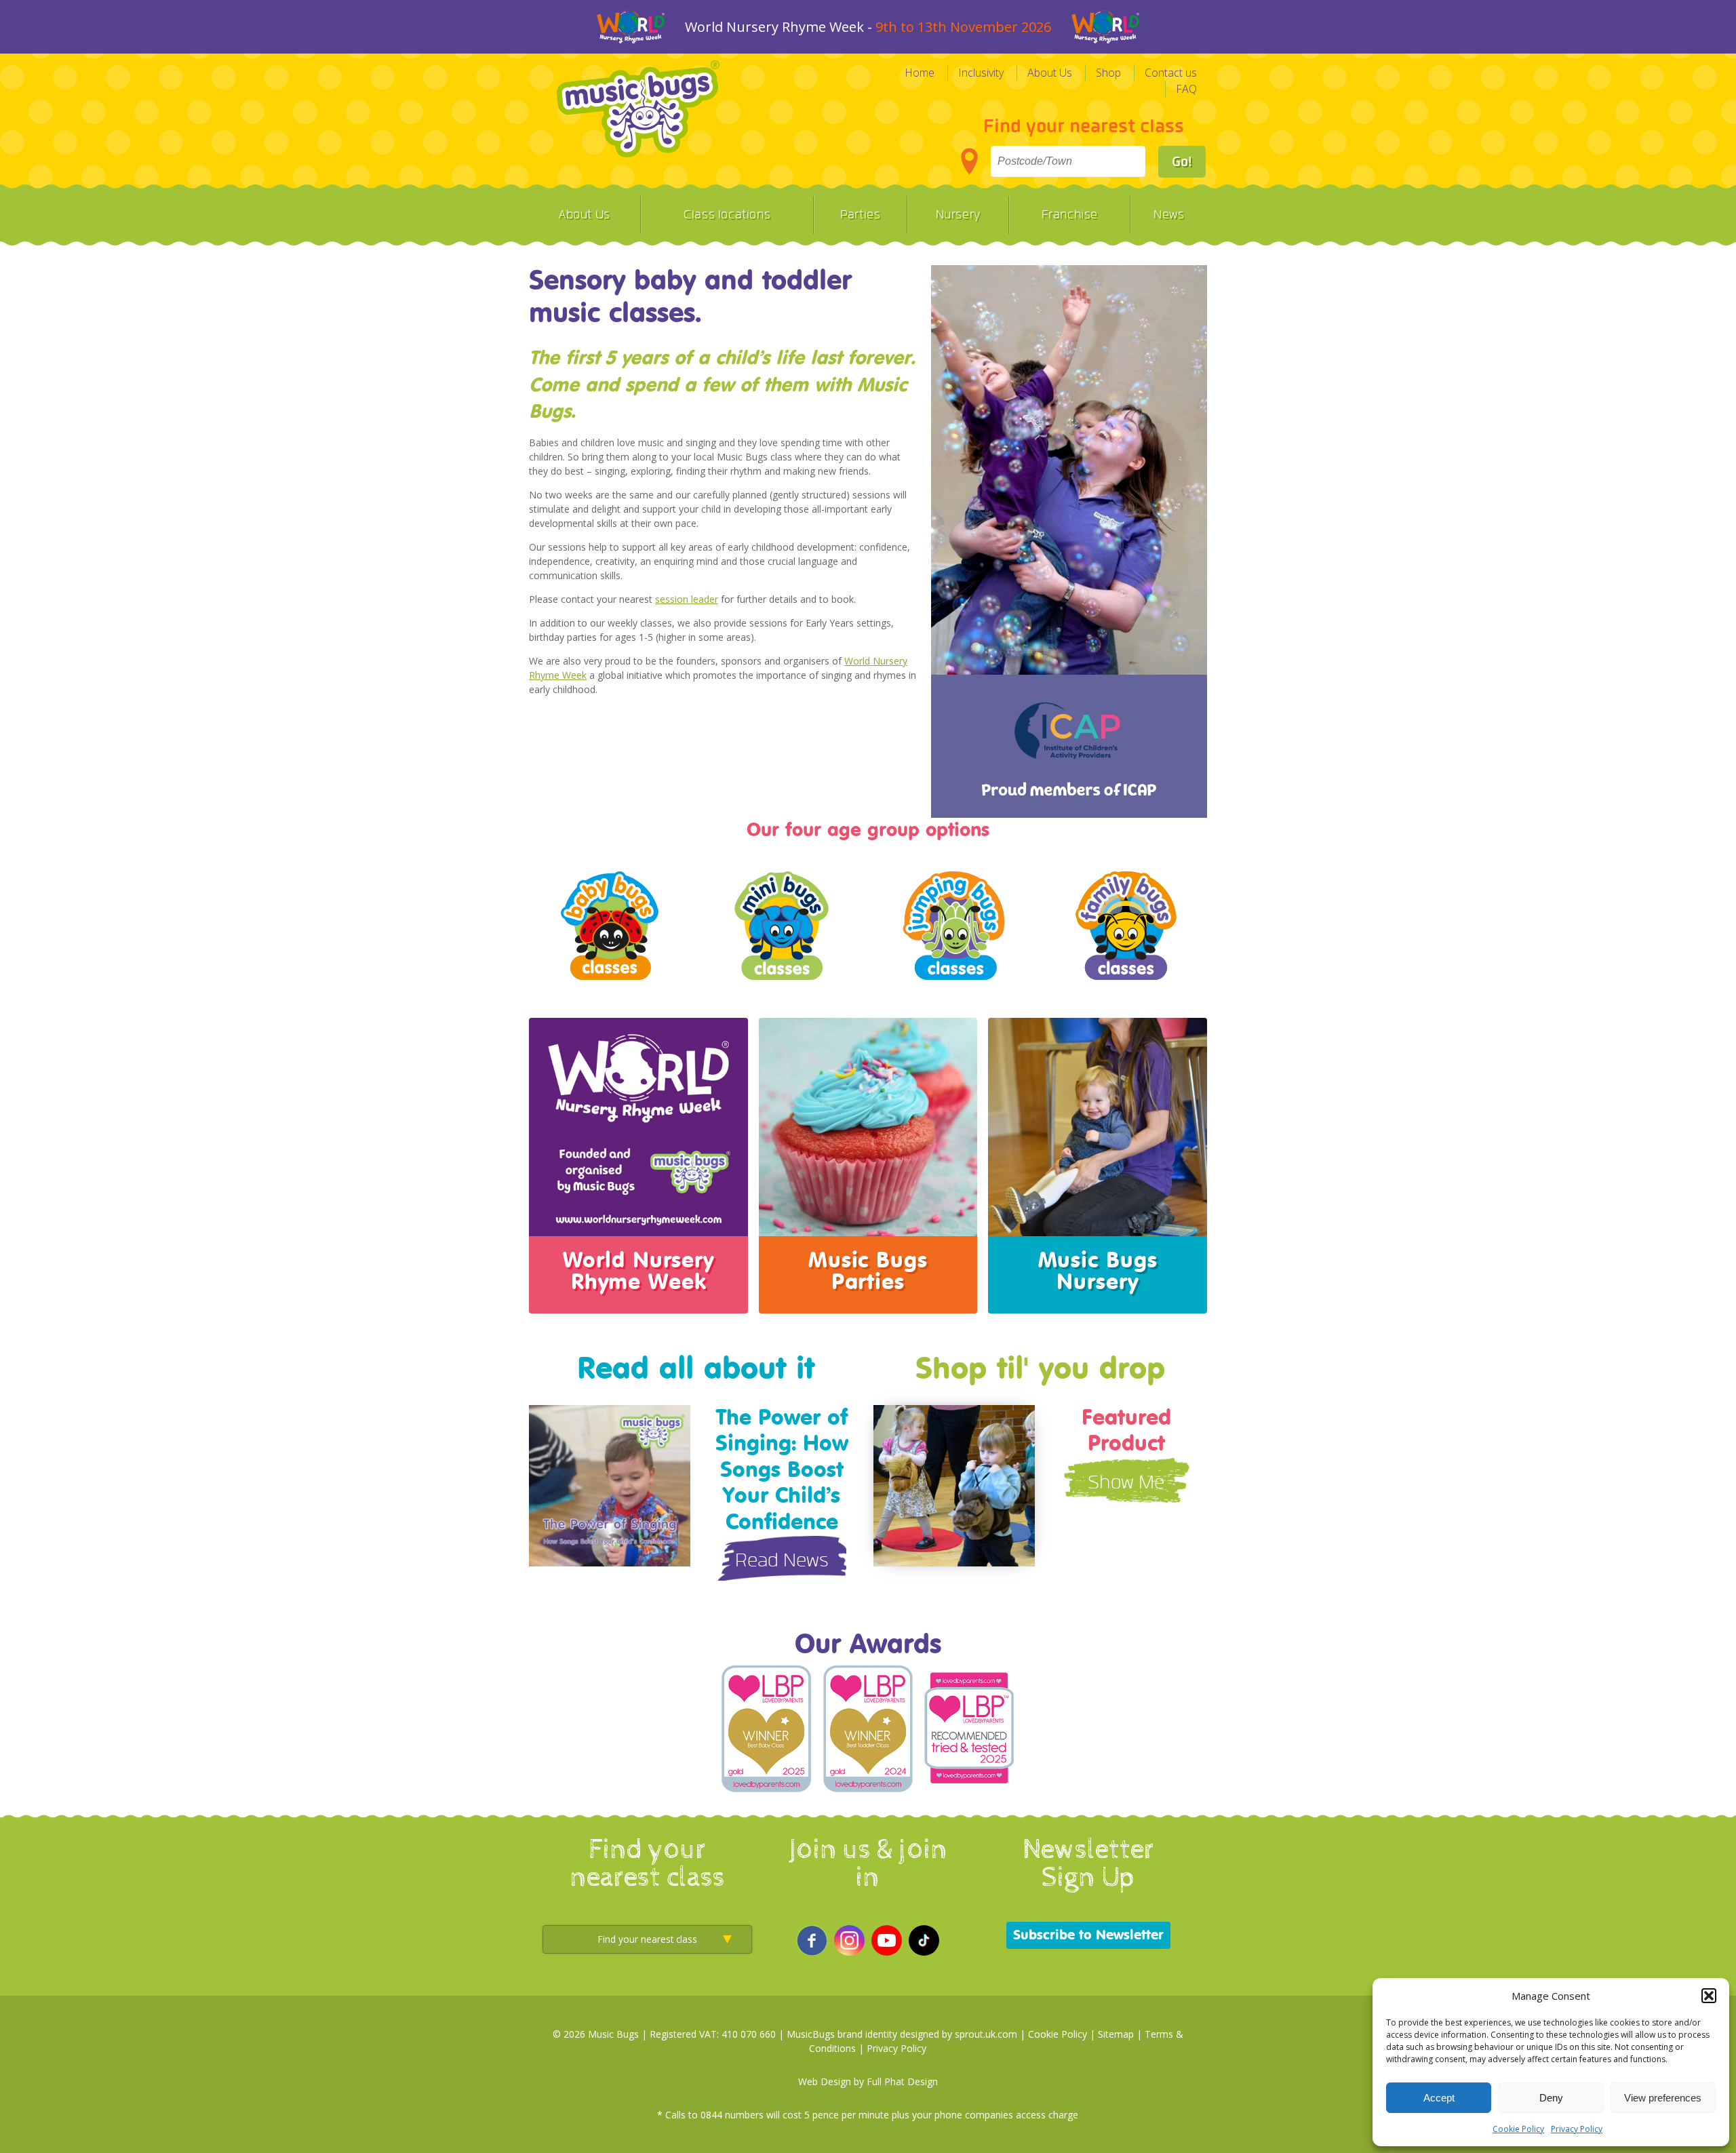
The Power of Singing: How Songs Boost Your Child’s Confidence (782, 1470)
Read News (782, 1561)
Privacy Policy (1577, 2129)
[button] (1709, 1996)
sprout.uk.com (986, 2034)
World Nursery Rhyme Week (638, 1271)
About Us (1050, 73)
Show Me (1126, 1483)
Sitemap (1116, 2034)
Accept (1439, 2098)
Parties (860, 215)
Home (920, 73)
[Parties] (868, 1228)
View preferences (1663, 2098)
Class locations (727, 215)
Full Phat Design (902, 2081)
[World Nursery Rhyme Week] (638, 1228)
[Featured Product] (954, 1558)
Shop (1108, 73)
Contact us (1171, 73)
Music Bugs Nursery (1098, 1271)
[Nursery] (1098, 1228)
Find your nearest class (1084, 126)
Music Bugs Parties (868, 1271)
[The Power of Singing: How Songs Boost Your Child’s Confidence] (610, 1558)
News (1169, 215)
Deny (1551, 2098)
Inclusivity (981, 73)
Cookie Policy (1518, 2129)
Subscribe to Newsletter (1088, 1935)
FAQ (1186, 89)
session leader (687, 599)
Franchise (1070, 215)
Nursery (958, 215)
